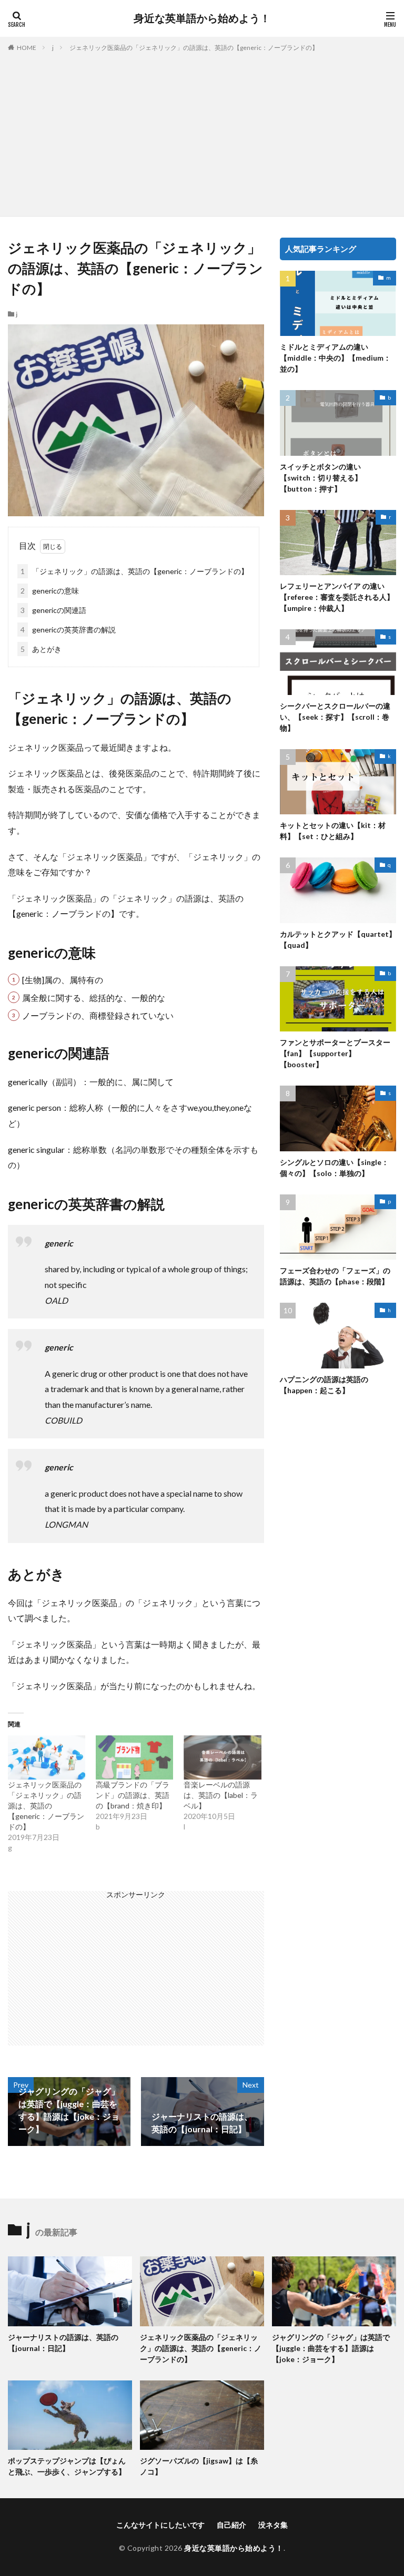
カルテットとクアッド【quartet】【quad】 (338, 939)
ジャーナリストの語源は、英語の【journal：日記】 (63, 2343)
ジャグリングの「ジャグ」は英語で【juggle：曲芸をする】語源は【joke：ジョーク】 (331, 2348)
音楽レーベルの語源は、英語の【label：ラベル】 (221, 1795)
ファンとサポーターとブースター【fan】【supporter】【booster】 (335, 1053)
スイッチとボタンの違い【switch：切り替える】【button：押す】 (321, 478)
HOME (27, 48)
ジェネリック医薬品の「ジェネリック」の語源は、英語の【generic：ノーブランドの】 (194, 48)
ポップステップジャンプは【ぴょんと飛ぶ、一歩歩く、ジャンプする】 (67, 2466)
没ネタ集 (273, 2525)
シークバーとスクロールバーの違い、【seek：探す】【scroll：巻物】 (335, 717)
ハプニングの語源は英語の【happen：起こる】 (324, 1385)
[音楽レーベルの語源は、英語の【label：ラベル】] (222, 1757)
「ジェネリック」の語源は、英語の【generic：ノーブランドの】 (134, 571)
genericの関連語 (53, 610)
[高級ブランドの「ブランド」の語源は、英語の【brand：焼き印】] (134, 1757)
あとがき (41, 649)
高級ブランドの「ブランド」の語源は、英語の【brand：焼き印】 (133, 1795)
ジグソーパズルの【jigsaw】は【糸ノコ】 (199, 2466)
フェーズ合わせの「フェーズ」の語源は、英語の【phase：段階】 (335, 1276)
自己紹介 (231, 2525)
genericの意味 (50, 591)
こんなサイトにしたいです (160, 2525)
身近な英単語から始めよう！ (202, 18)
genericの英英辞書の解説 (68, 630)
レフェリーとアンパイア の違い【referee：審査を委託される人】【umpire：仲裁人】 (337, 597)
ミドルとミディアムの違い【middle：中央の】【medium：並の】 (335, 358)
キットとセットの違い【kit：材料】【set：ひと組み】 (333, 831)
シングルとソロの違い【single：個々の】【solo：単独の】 (334, 1168)
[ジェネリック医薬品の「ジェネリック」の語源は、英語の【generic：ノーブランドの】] (47, 1757)
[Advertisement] (202, 132)
